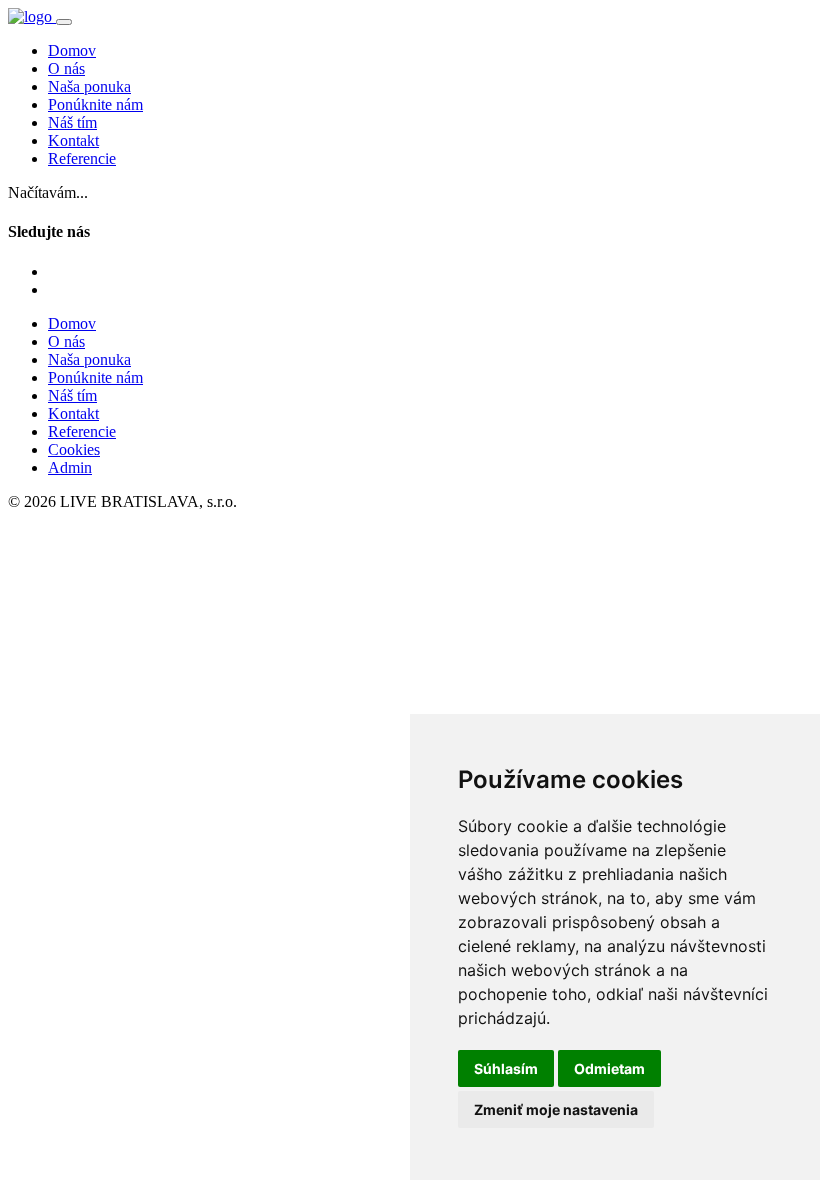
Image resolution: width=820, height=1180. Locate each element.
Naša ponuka (89, 86)
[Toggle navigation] (64, 22)
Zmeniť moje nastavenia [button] (556, 1109)
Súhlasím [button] (506, 1068)
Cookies (74, 449)
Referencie (82, 158)
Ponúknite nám (95, 104)
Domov (72, 50)
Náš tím (72, 122)
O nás (66, 68)
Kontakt (73, 140)
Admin (70, 467)
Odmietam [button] (609, 1068)
